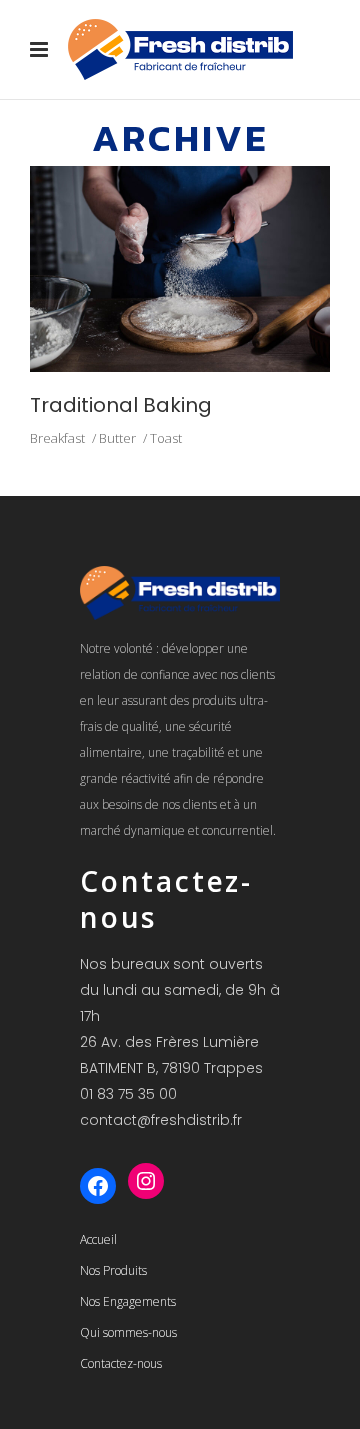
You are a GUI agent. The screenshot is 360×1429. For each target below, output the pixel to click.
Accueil (98, 1239)
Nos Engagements (128, 1301)
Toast (166, 438)
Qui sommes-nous (128, 1332)
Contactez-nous (121, 1363)
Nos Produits (113, 1270)
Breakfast (57, 438)
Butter (117, 438)
